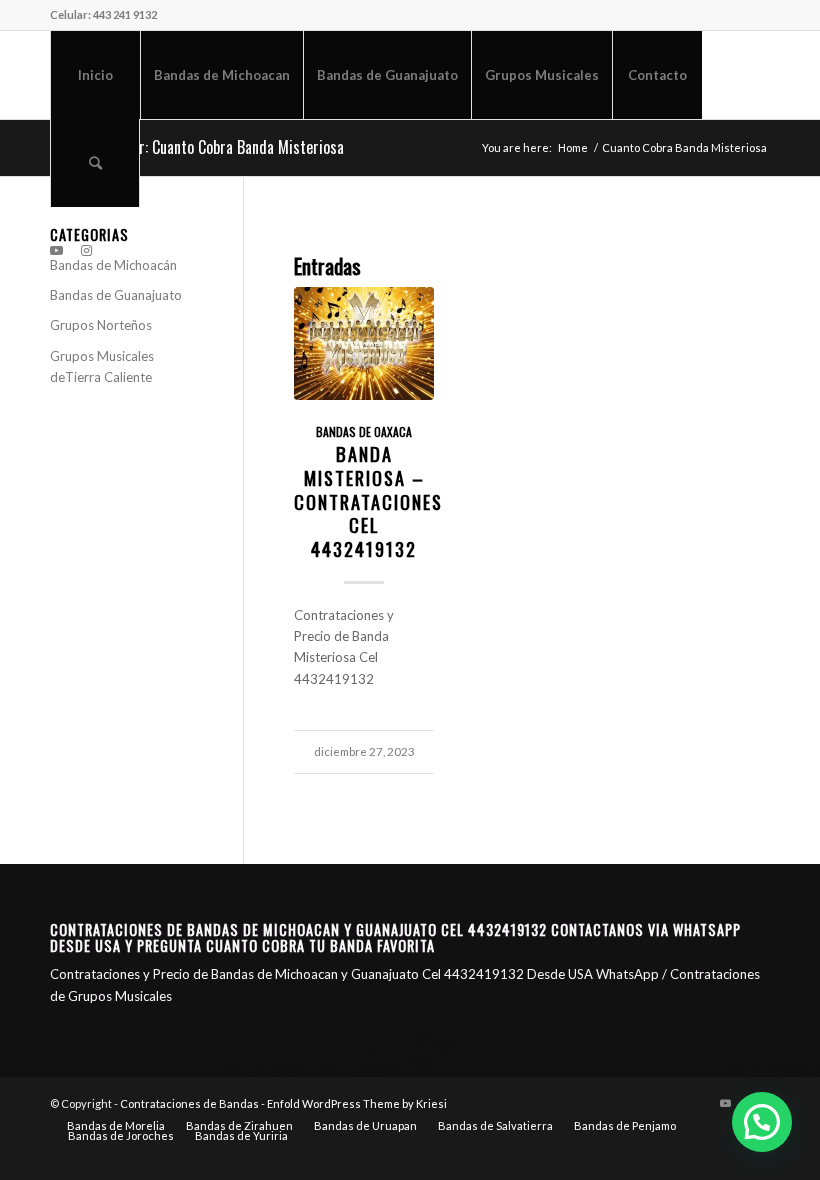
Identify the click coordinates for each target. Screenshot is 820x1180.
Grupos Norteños (101, 325)
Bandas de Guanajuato (116, 295)
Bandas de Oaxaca (364, 431)
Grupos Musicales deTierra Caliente (102, 366)
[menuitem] (95, 75)
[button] (762, 1122)
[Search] (95, 163)
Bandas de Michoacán (113, 265)
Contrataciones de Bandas (189, 1103)
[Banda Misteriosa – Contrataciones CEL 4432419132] (364, 343)
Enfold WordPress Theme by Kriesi (357, 1103)
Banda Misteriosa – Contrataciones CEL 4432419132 (368, 501)
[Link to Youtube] (56, 250)
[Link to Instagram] (86, 250)
